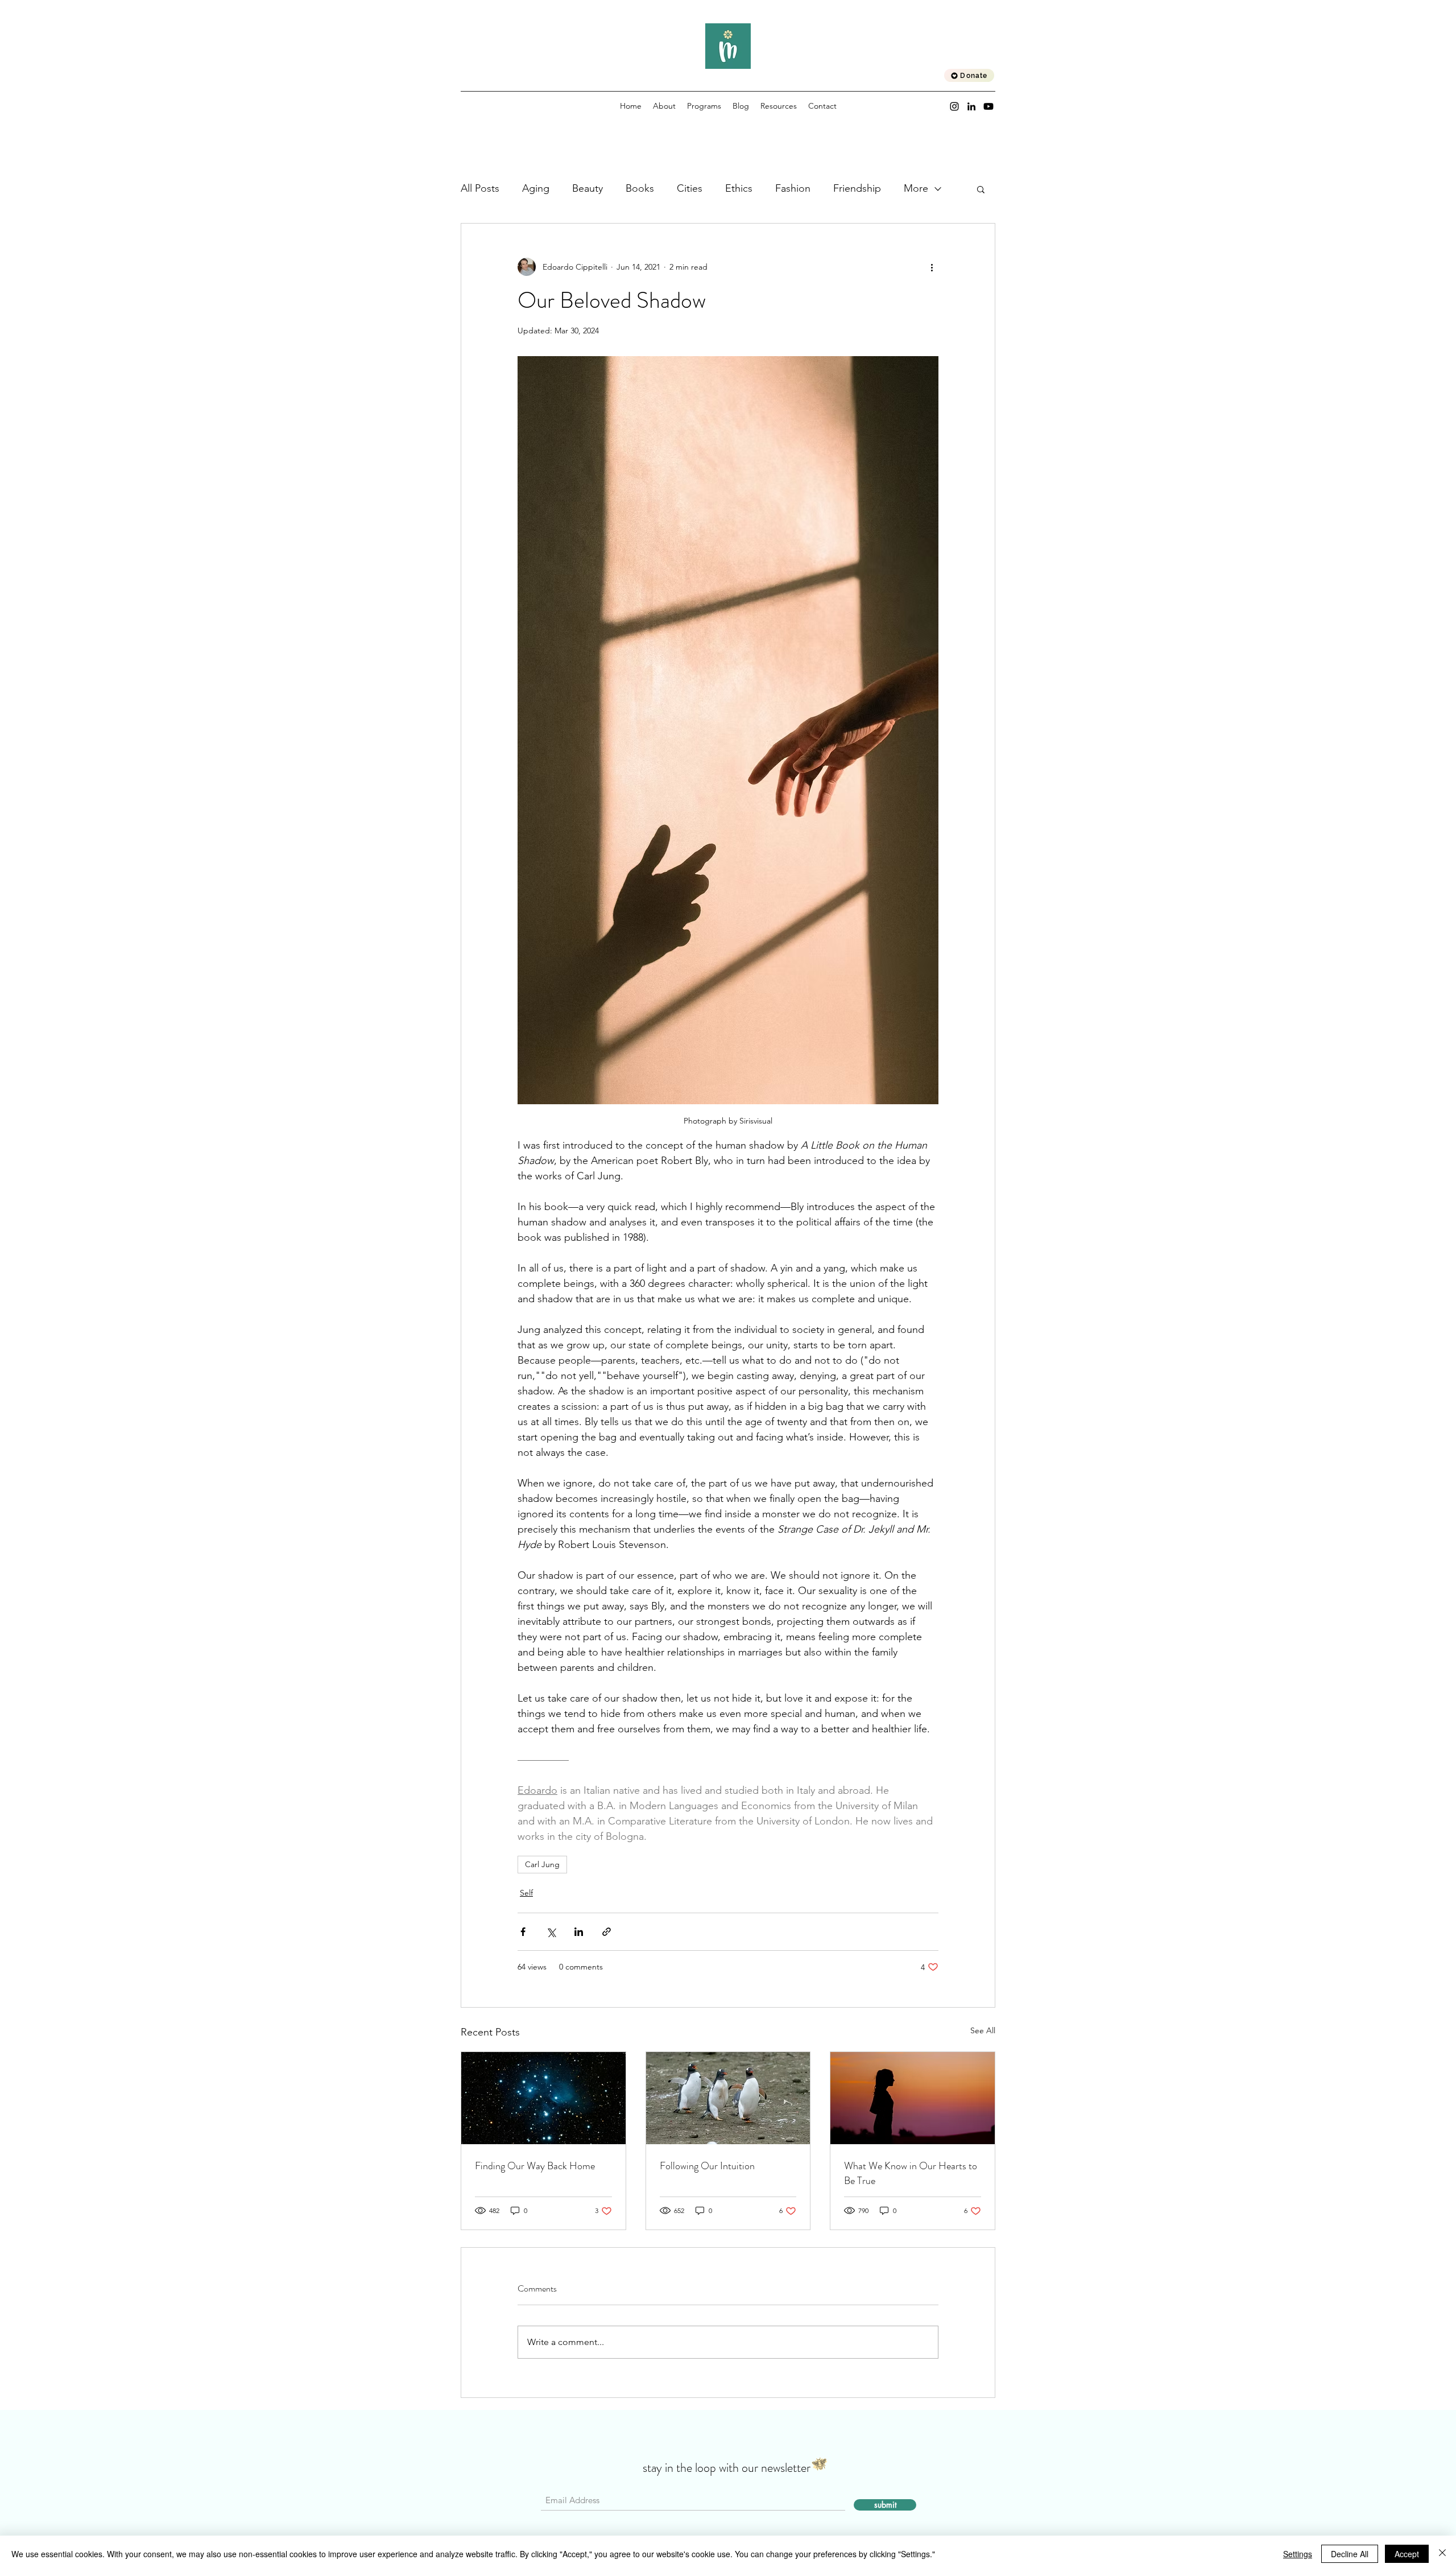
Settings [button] (1298, 2554)
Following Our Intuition (707, 2166)
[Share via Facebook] (523, 1932)
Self (526, 1893)
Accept (1407, 2554)
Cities (690, 188)
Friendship (857, 188)
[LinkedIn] (971, 106)
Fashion (793, 188)
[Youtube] (988, 106)
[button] (981, 189)
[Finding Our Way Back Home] (543, 2098)
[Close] (1442, 2554)
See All (983, 2030)
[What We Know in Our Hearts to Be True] (913, 2098)
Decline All (1350, 2554)
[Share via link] (607, 1932)
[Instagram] (954, 106)
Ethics (739, 188)
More (916, 188)
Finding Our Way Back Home (535, 2166)
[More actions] (932, 267)
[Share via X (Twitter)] (551, 1932)
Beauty (588, 188)
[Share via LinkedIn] (579, 1932)
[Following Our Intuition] (728, 2098)
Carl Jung (542, 1864)
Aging (536, 188)
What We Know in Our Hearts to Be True (911, 2173)
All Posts (480, 188)
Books (640, 188)
